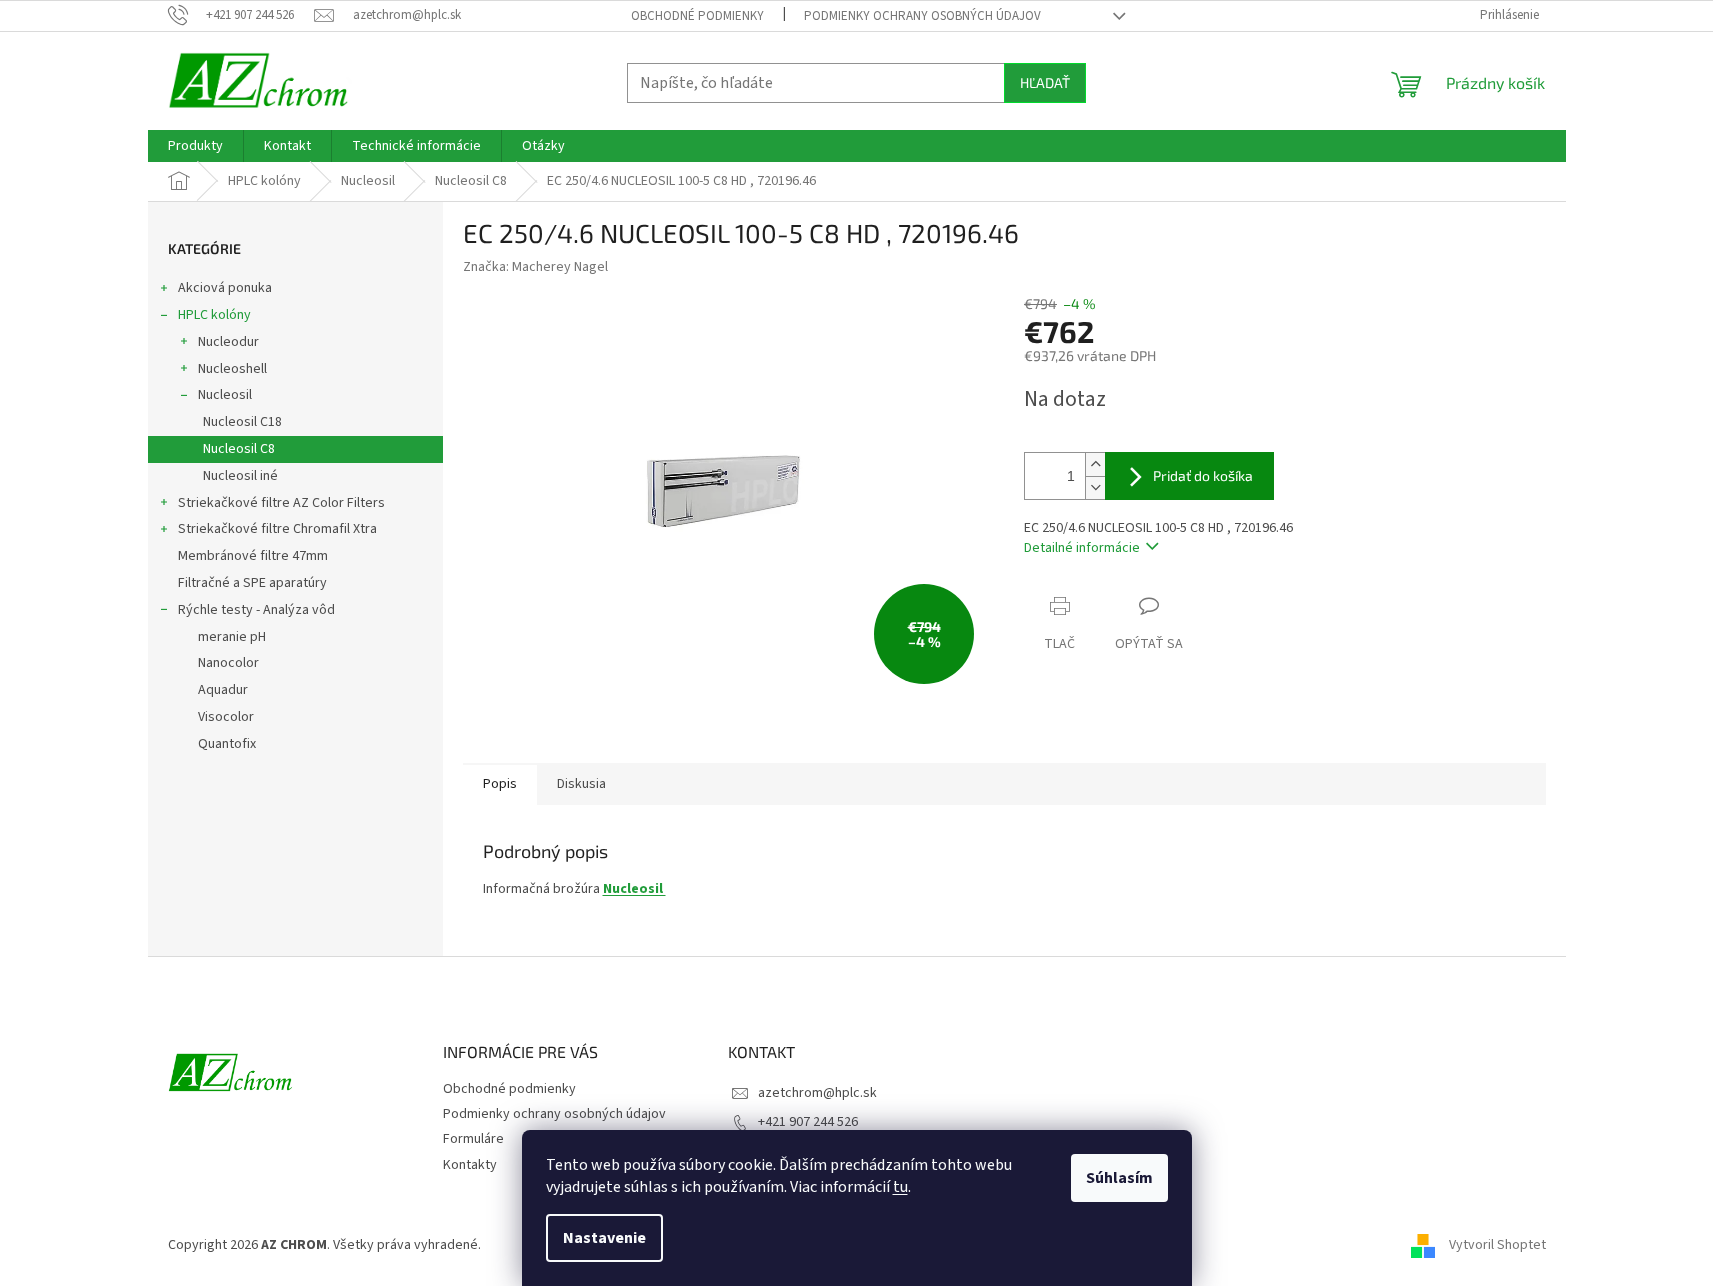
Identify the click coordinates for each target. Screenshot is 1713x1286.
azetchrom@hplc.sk (817, 1093)
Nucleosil (225, 395)
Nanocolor (228, 663)
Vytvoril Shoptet (1497, 1245)
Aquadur (223, 690)
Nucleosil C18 (242, 422)
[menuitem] (195, 146)
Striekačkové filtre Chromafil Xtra (277, 529)
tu (900, 1187)
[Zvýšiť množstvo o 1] (1095, 464)
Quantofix (227, 744)
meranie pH (232, 637)
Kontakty (470, 1165)
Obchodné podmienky (697, 16)
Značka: (535, 267)
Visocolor (226, 717)
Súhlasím (1119, 1178)
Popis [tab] (500, 784)
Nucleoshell (232, 369)
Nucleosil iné (240, 476)
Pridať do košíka (1203, 475)
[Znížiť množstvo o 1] (1095, 487)
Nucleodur (228, 342)
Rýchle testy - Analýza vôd (256, 610)
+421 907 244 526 (808, 1122)
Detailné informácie (1082, 548)
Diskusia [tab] (581, 784)
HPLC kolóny (214, 315)
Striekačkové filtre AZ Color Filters (281, 503)
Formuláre (473, 1139)
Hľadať (1045, 82)
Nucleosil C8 (239, 449)
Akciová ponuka (225, 288)
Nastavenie (604, 1238)
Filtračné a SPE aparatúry (252, 583)
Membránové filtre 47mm (253, 556)
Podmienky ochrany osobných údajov (922, 16)
